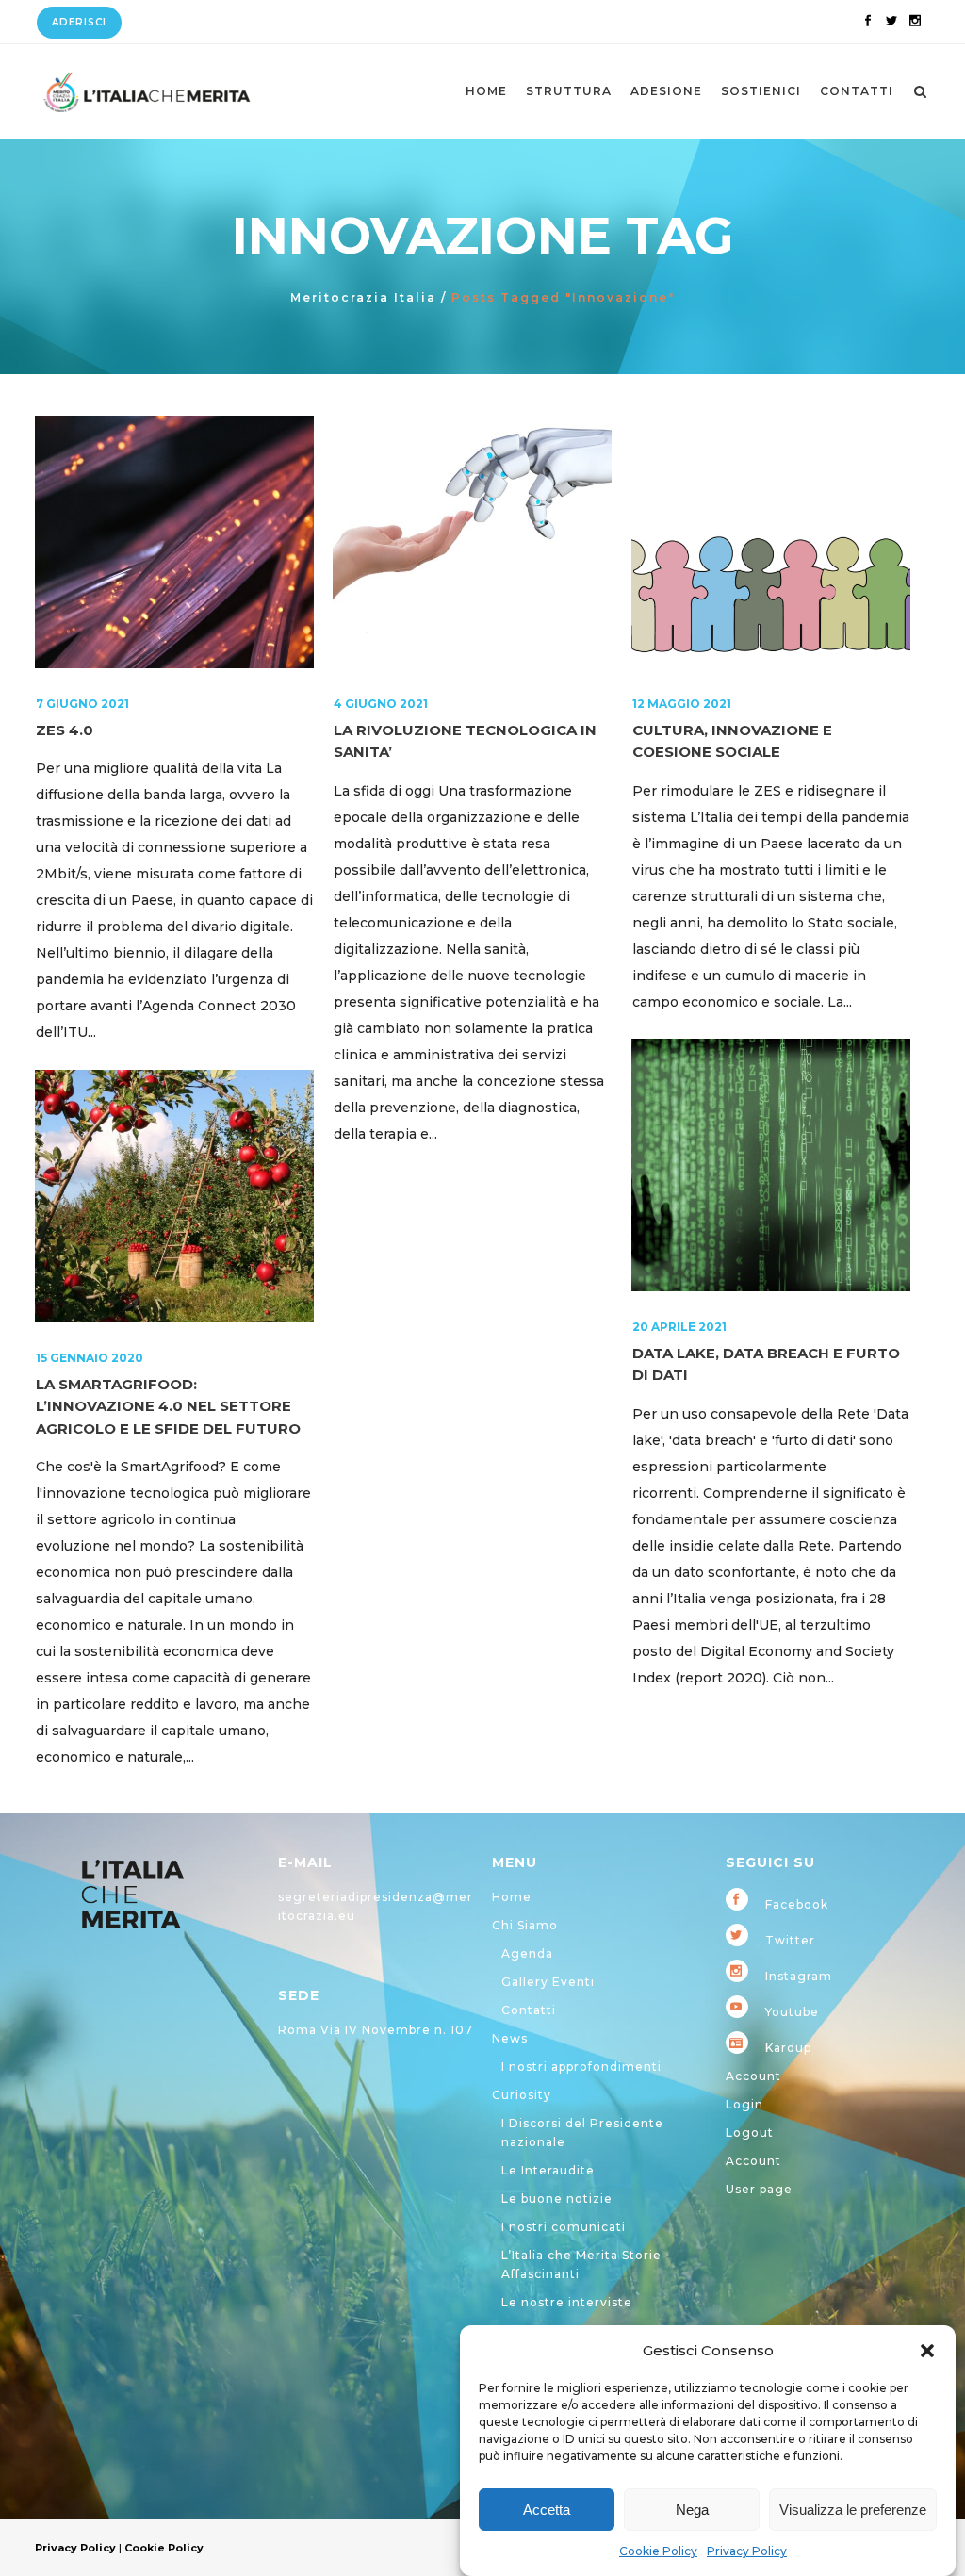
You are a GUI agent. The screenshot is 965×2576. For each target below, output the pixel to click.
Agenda (527, 1953)
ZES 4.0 (65, 730)
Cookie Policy (658, 2551)
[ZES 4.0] (174, 542)
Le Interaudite (548, 2170)
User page (759, 2189)
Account (753, 2076)
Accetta (547, 2510)
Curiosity (522, 2095)
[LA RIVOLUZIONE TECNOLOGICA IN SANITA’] (472, 542)
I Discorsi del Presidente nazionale (582, 2133)
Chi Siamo (525, 1925)
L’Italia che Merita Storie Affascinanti (581, 2264)
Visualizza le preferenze (853, 2510)
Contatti (529, 2010)
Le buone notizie (557, 2199)
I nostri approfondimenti (581, 2067)
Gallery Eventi (548, 1982)
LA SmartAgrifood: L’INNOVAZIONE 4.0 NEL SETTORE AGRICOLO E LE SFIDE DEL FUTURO (168, 1406)
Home (512, 1897)
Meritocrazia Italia (363, 297)
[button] (927, 2351)
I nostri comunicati (564, 2227)
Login (744, 2104)
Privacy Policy (747, 2551)
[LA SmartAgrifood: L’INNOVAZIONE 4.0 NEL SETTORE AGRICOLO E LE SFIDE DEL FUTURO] (174, 1196)
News (510, 2038)
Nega (692, 2510)
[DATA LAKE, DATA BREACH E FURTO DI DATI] (771, 1165)
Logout (750, 2133)
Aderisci (79, 22)
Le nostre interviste (567, 2302)
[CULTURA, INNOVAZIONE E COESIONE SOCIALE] (771, 542)
